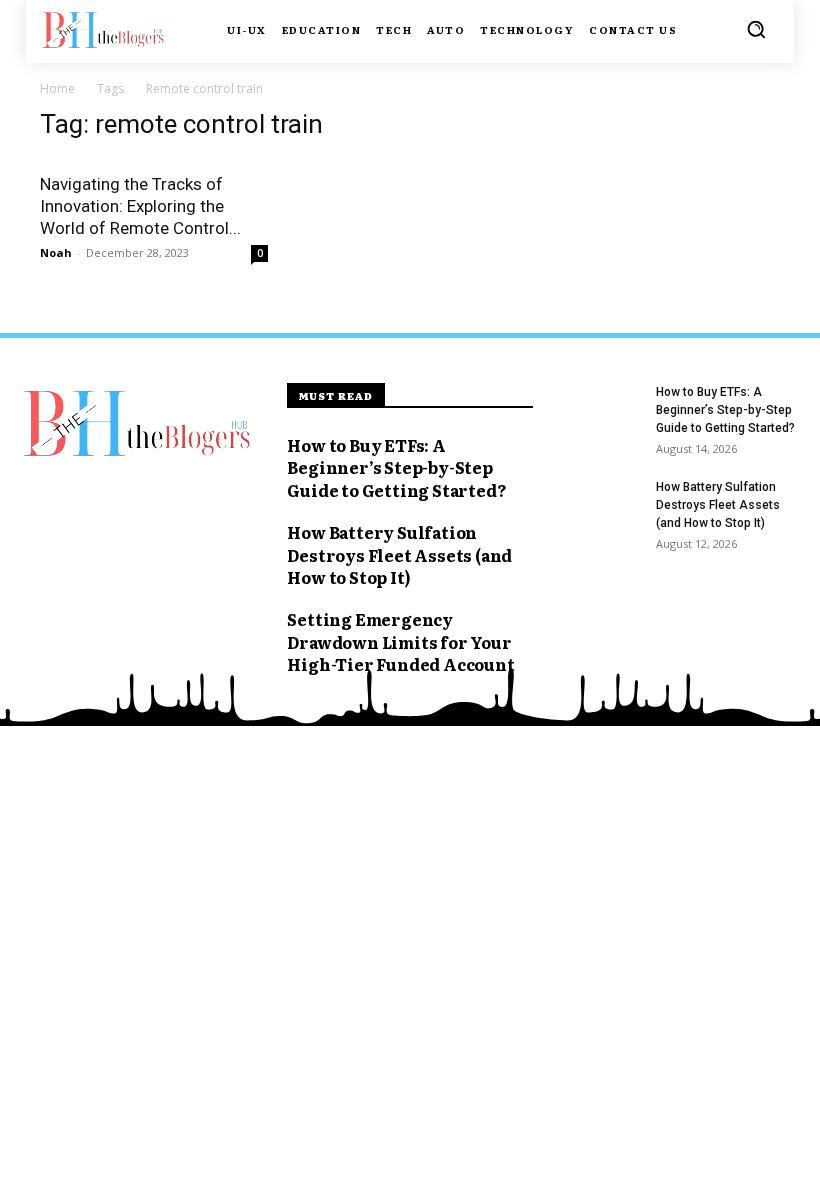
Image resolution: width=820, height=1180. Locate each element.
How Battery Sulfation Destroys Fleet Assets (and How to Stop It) (399, 554)
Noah (56, 252)
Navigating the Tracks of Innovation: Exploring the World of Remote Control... (140, 206)
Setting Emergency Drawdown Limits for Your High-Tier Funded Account (400, 641)
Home (57, 88)
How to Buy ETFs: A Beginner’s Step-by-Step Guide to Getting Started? (396, 467)
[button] (756, 29)
